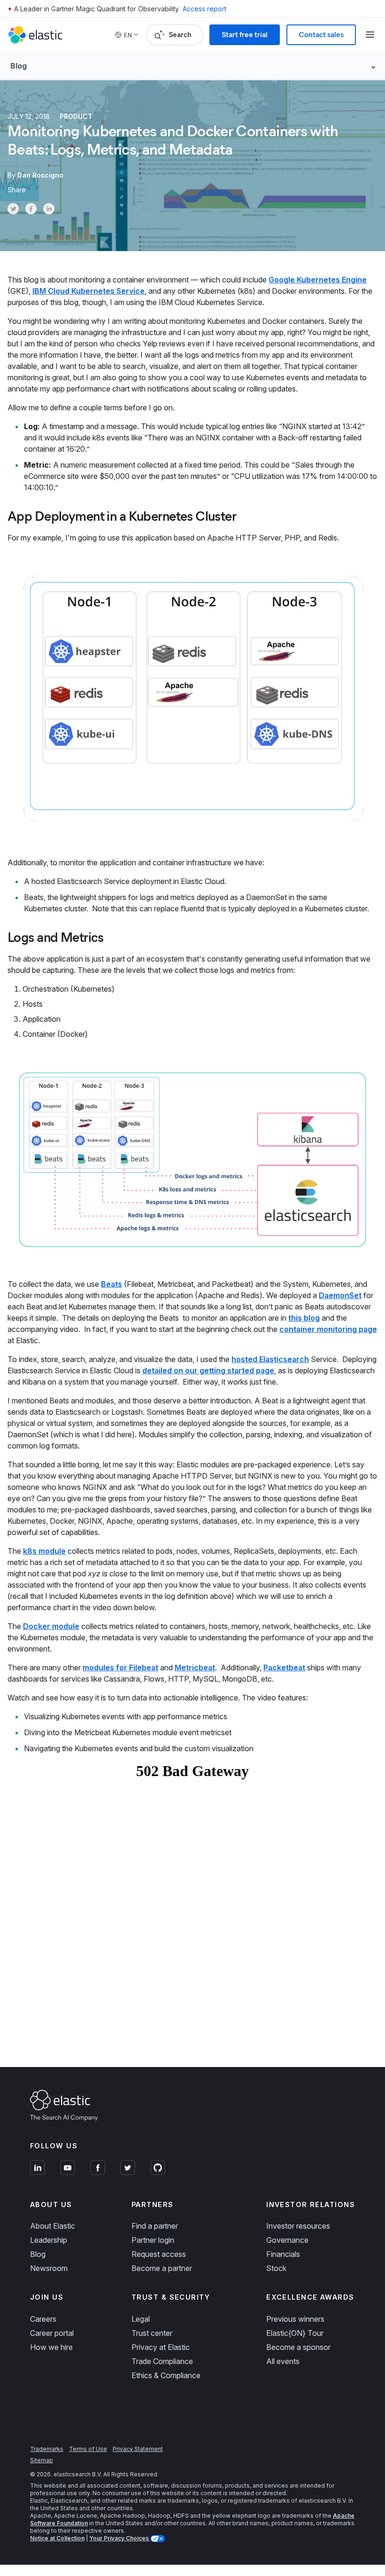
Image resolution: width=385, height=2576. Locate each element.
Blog (38, 2254)
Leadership (49, 2240)
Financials (283, 2254)
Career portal (52, 2333)
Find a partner (155, 2226)
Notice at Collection (57, 2538)
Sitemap (42, 2460)
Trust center (152, 2333)
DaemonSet (340, 1295)
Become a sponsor (298, 2347)
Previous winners (295, 2319)
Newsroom (49, 2268)
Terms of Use (88, 2449)
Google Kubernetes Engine (318, 280)
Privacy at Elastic (161, 2347)
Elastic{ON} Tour (295, 2333)
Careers (43, 2319)
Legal (141, 2319)
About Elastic (53, 2226)
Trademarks (47, 2449)
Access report (204, 9)
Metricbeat (195, 1668)
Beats (112, 1284)
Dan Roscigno (40, 175)
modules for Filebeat (120, 1668)
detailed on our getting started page (208, 1370)
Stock (276, 2268)
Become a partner (162, 2268)
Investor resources (298, 2226)
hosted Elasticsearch (270, 1359)
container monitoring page (328, 1329)
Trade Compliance (162, 2361)
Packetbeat (284, 1668)
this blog (304, 1318)
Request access (159, 2254)
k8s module (44, 1551)
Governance (287, 2240)
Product (76, 116)
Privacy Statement (138, 2449)
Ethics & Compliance (166, 2375)
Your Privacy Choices (120, 2538)
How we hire (51, 2347)
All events (283, 2361)
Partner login (153, 2240)
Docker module (51, 1626)
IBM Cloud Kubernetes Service (89, 291)
